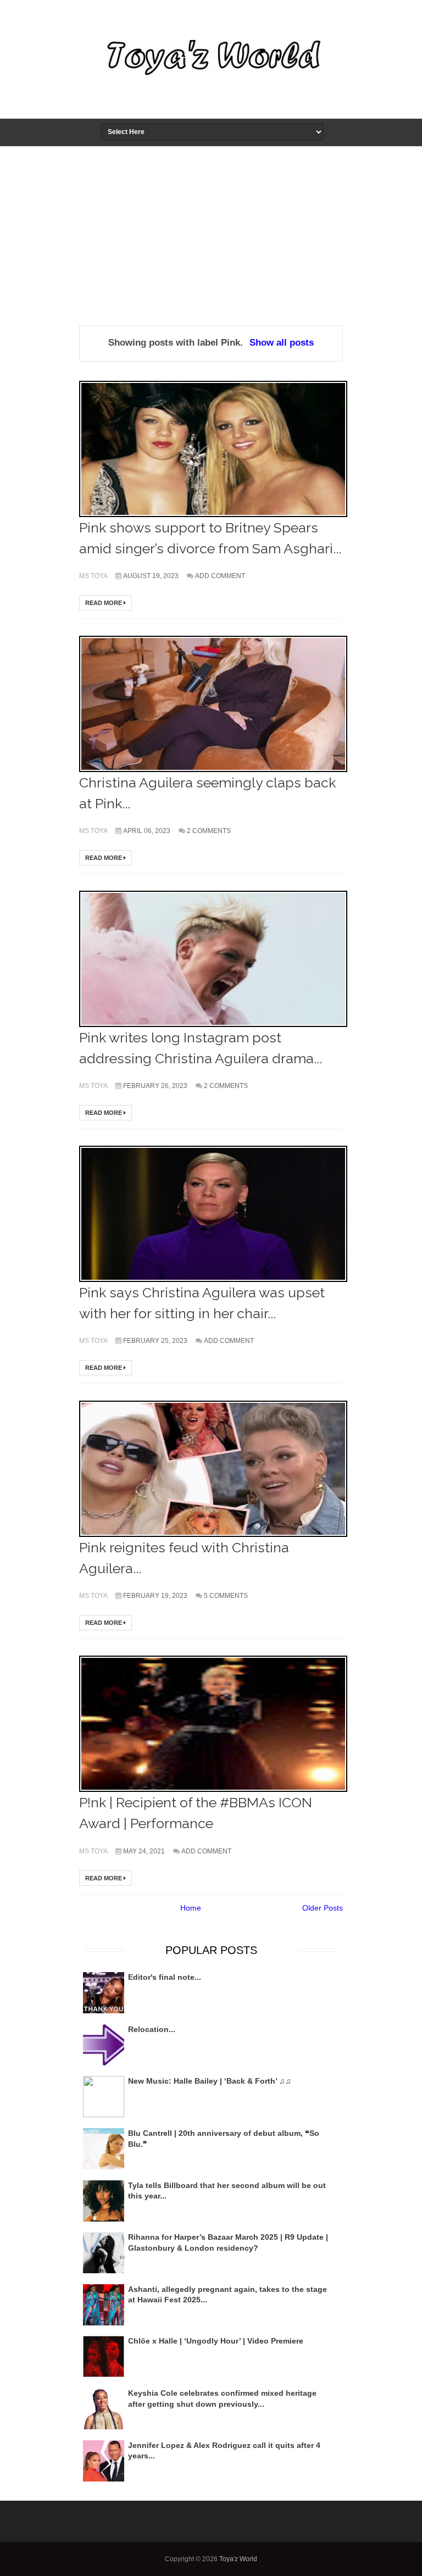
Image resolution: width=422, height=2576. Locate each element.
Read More (104, 603)
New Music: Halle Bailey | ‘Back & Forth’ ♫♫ (210, 2081)
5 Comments (226, 1596)
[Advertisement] (211, 229)
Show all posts (282, 343)
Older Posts (323, 1908)
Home (191, 1908)
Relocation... (152, 2029)
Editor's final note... (165, 1977)
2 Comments (209, 831)
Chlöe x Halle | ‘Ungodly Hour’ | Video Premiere (216, 2341)
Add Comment (220, 576)
